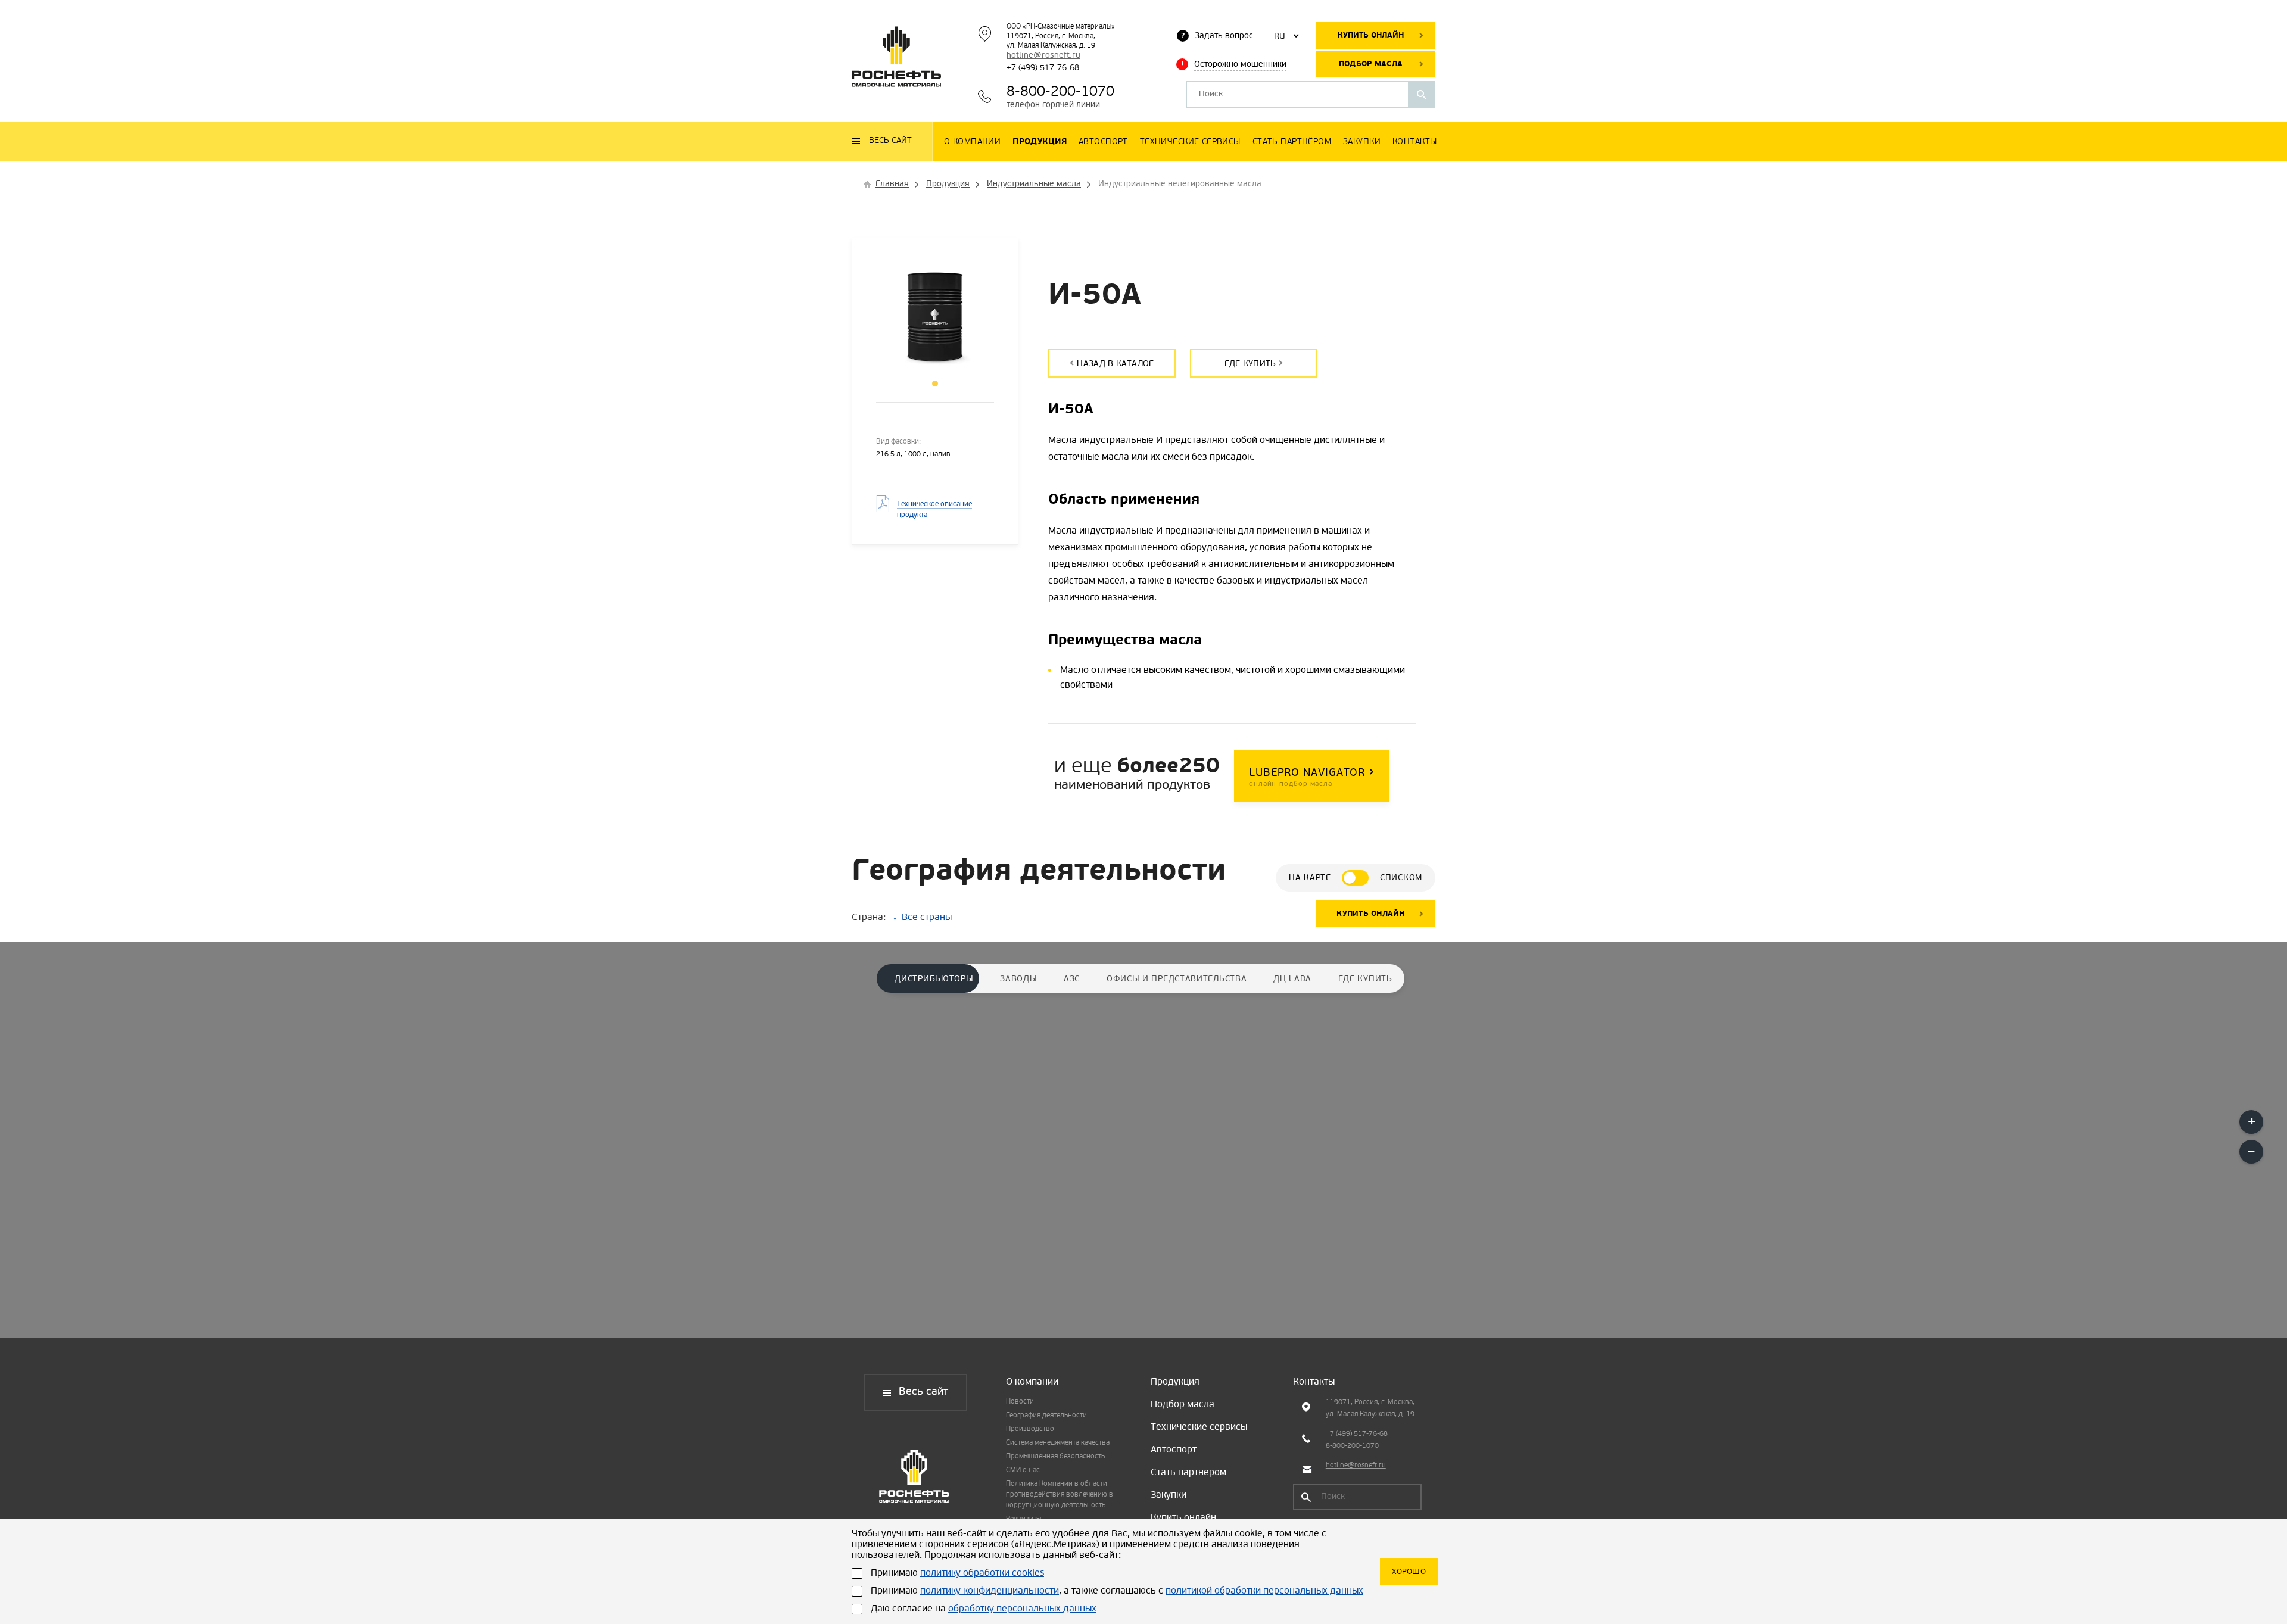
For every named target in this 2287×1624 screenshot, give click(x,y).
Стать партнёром (1188, 1473)
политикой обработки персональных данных (1264, 1591)
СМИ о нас (1023, 1470)
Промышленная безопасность (1055, 1457)
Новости (1020, 1402)
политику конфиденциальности (990, 1591)
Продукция (1175, 1382)
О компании (1032, 1382)
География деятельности (1046, 1416)
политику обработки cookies (982, 1573)
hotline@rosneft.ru (1043, 56)
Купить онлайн (1371, 35)
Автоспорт (1174, 1450)
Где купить (1250, 364)
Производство (1030, 1429)
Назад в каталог (1115, 364)
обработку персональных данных (1022, 1609)
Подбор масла (1371, 64)
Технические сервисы (1199, 1427)
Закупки (1169, 1495)
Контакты (1314, 1382)
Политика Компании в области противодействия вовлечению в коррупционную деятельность (1060, 1495)
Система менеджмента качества (1058, 1443)
